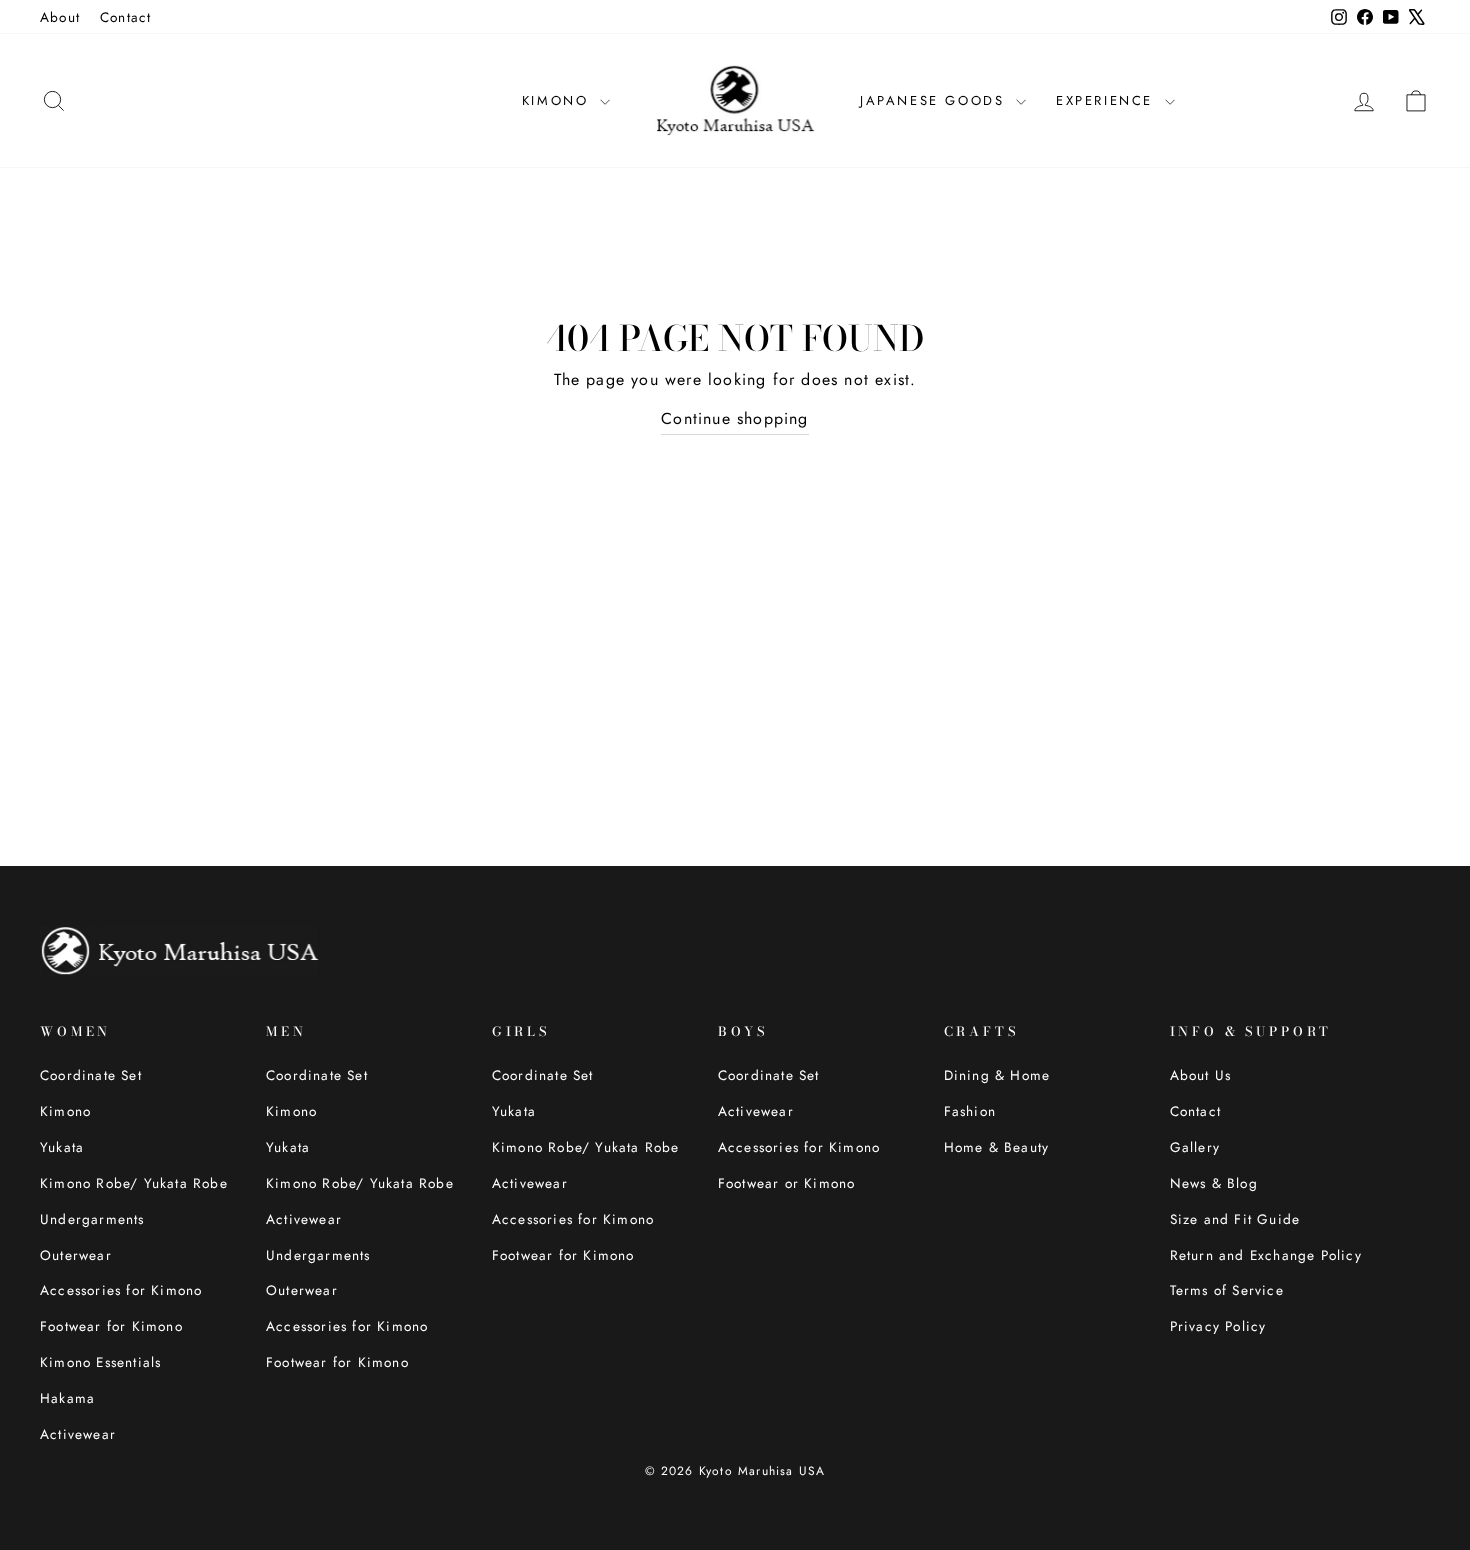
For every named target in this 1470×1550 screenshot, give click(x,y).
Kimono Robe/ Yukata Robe (134, 1183)
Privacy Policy (1218, 1326)
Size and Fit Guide (1235, 1219)
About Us (1201, 1075)
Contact (125, 17)
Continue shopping (734, 418)
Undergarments (92, 1219)
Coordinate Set (91, 1075)
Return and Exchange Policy (1266, 1255)
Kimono (65, 1111)
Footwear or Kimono (787, 1183)
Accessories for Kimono (121, 1290)
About (60, 17)
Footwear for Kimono (111, 1326)
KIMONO (558, 100)
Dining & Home (997, 1075)
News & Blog (1214, 1183)
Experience (1108, 100)
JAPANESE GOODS (935, 100)
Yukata (62, 1147)
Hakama (67, 1398)
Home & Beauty (997, 1147)
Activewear (78, 1434)
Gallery (1195, 1147)
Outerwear (76, 1255)
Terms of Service (1227, 1290)
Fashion (970, 1111)
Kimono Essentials (100, 1362)
